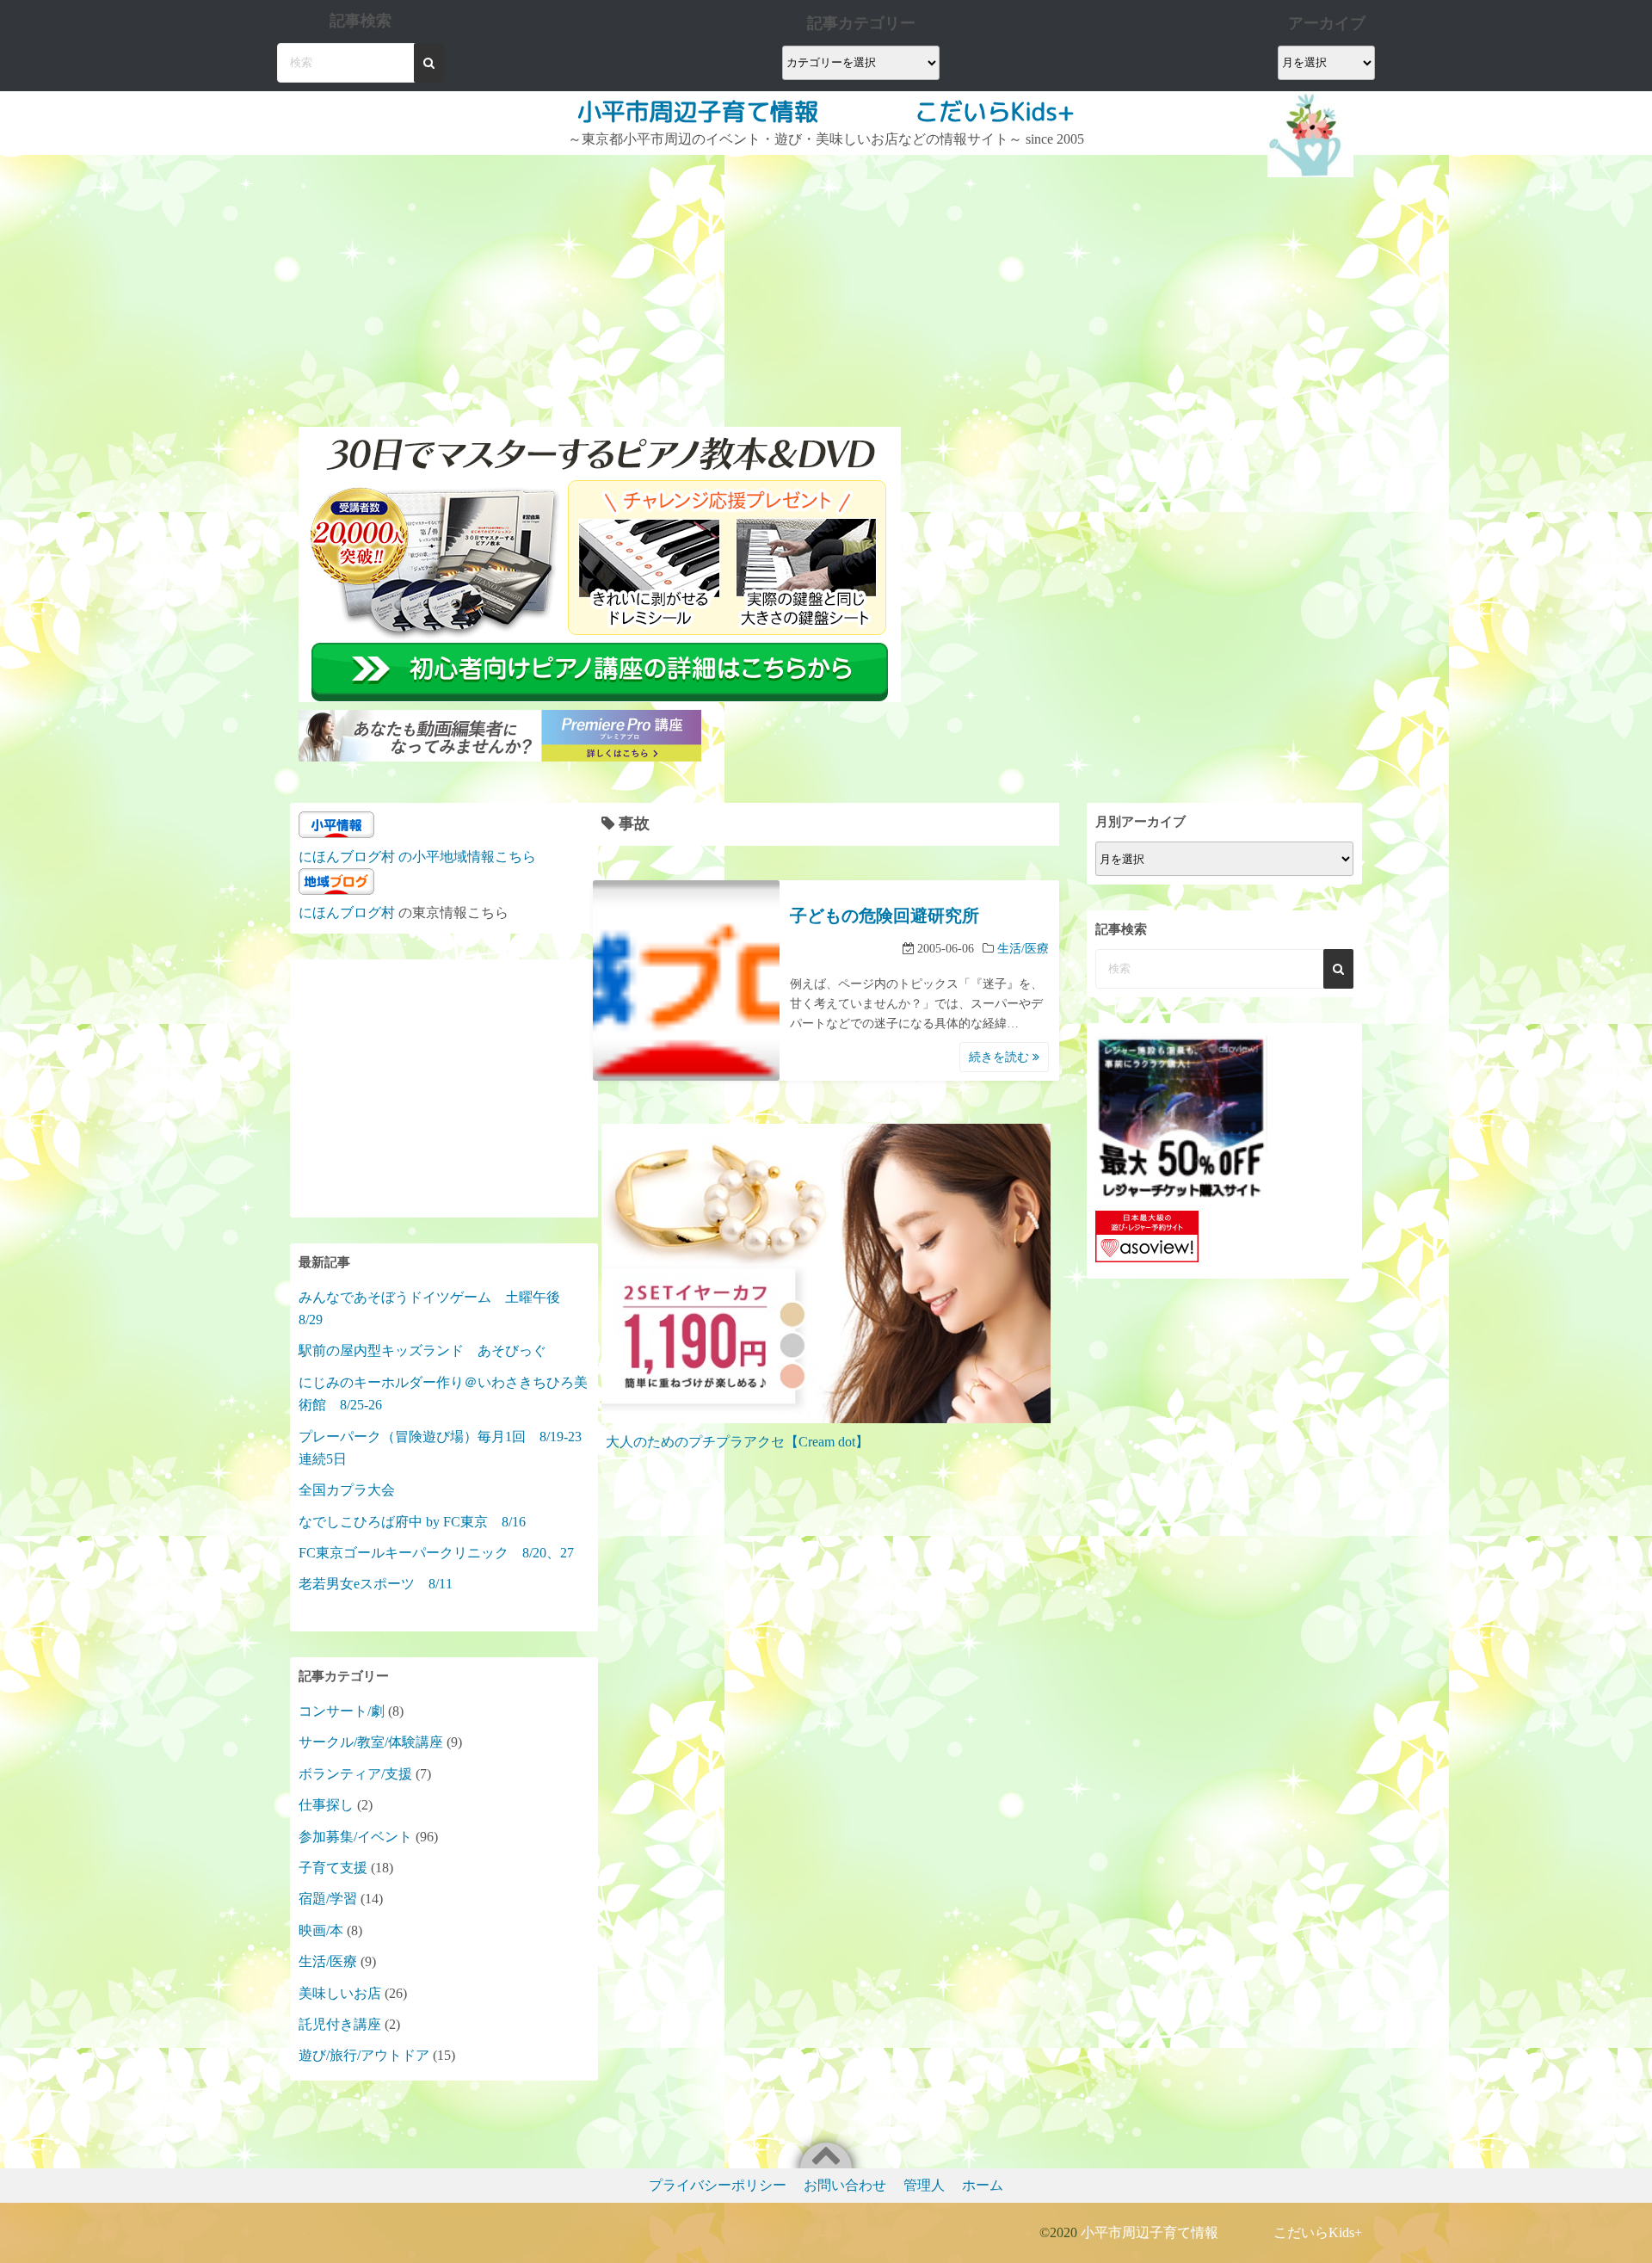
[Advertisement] (602, 284)
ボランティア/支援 (355, 1774)
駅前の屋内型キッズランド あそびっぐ (422, 1350)
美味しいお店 (340, 1993)
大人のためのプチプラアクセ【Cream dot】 (737, 1442)
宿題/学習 (328, 1899)
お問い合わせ (845, 2185)
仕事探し (326, 1805)
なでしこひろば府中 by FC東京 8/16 (412, 1522)
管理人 (924, 2185)
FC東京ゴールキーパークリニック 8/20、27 (436, 1553)
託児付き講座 (340, 2024)
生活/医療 (1023, 949)
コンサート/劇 (342, 1711)
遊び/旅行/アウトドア (364, 2055)
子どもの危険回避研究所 (885, 916)
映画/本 (321, 1930)
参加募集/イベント (355, 1837)
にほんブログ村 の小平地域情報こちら (417, 857)
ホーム (983, 2185)
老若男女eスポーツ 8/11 (376, 1584)
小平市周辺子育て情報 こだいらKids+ (826, 111)
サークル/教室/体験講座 (371, 1742)
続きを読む (1001, 1057)
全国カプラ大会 (354, 1490)
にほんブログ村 (347, 913)
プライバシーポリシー (718, 2185)
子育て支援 (333, 1868)
